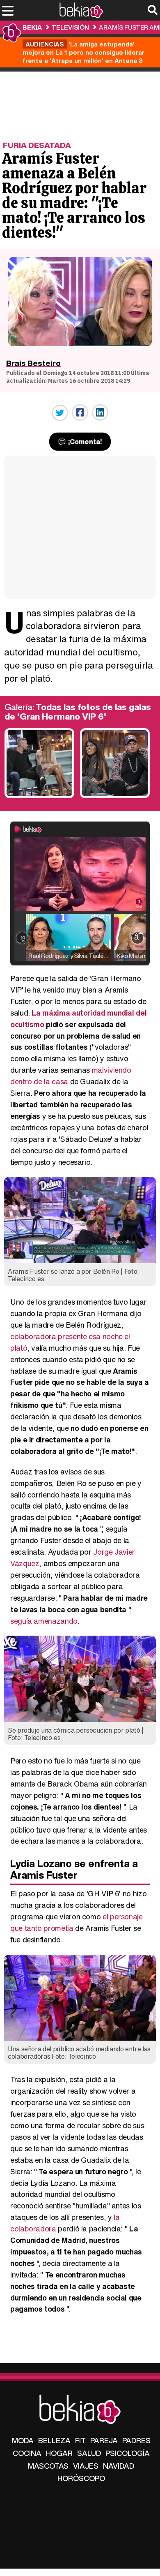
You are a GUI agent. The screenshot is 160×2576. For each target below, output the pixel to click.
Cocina (27, 2453)
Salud (89, 2453)
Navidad (119, 2466)
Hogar (59, 2453)
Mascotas (48, 2466)
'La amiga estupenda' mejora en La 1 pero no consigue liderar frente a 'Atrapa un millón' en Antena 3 (83, 52)
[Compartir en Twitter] (60, 413)
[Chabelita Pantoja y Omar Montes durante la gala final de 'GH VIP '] (115, 796)
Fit (80, 2440)
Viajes (86, 2466)
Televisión (70, 27)
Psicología (128, 2453)
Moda (23, 2440)
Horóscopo (81, 2478)
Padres (136, 2440)
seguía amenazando (44, 1621)
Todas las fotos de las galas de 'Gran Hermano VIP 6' (78, 712)
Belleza (54, 2440)
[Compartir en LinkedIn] (100, 412)
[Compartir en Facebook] (80, 412)
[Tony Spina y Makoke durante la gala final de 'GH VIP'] (39, 796)
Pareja (104, 2440)
